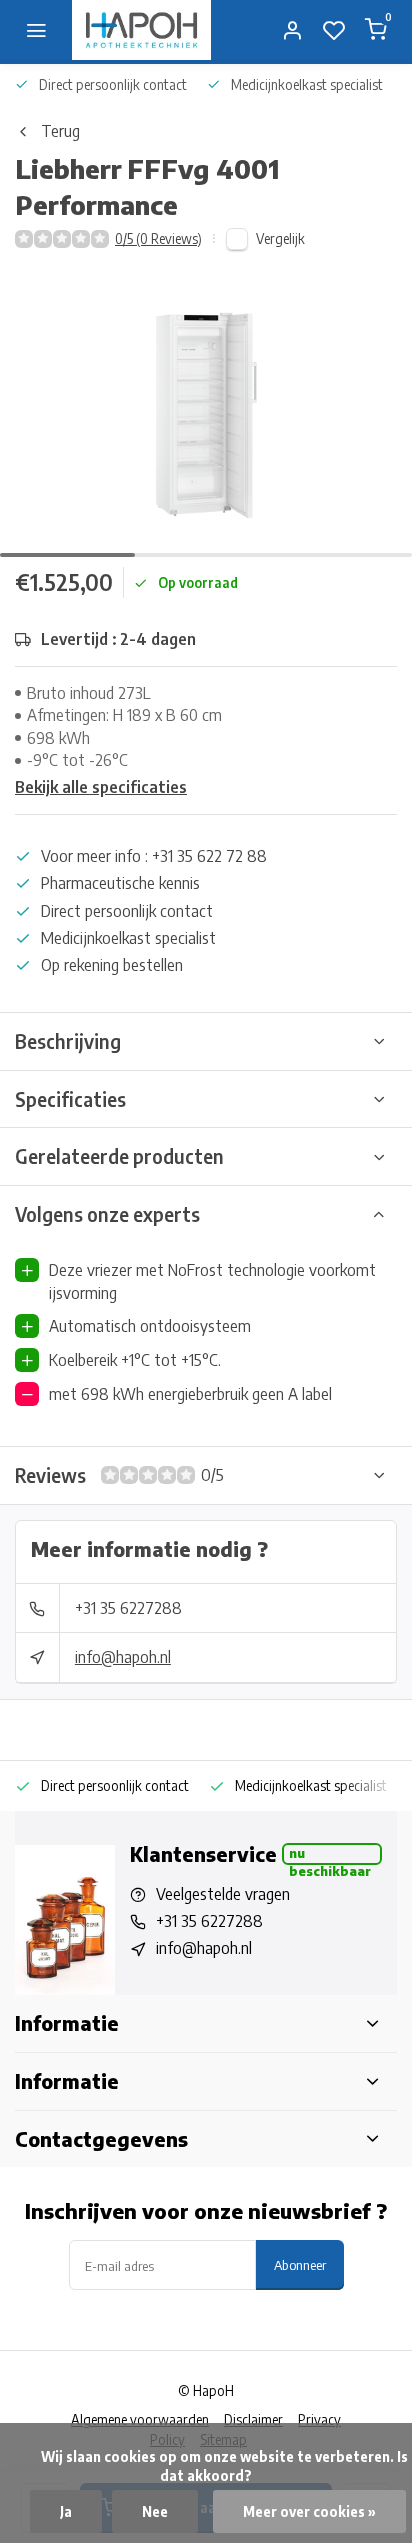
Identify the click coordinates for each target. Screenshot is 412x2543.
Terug (60, 131)
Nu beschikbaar (330, 1855)
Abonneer (300, 2264)
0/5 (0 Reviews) (158, 238)
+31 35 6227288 (128, 1608)
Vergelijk (280, 238)
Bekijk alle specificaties (101, 787)
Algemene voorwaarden (140, 2419)
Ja (66, 2511)
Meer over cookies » (309, 2511)
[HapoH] (141, 30)
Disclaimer (253, 2419)
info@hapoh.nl (123, 1657)
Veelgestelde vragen (223, 1894)
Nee (155, 2511)
